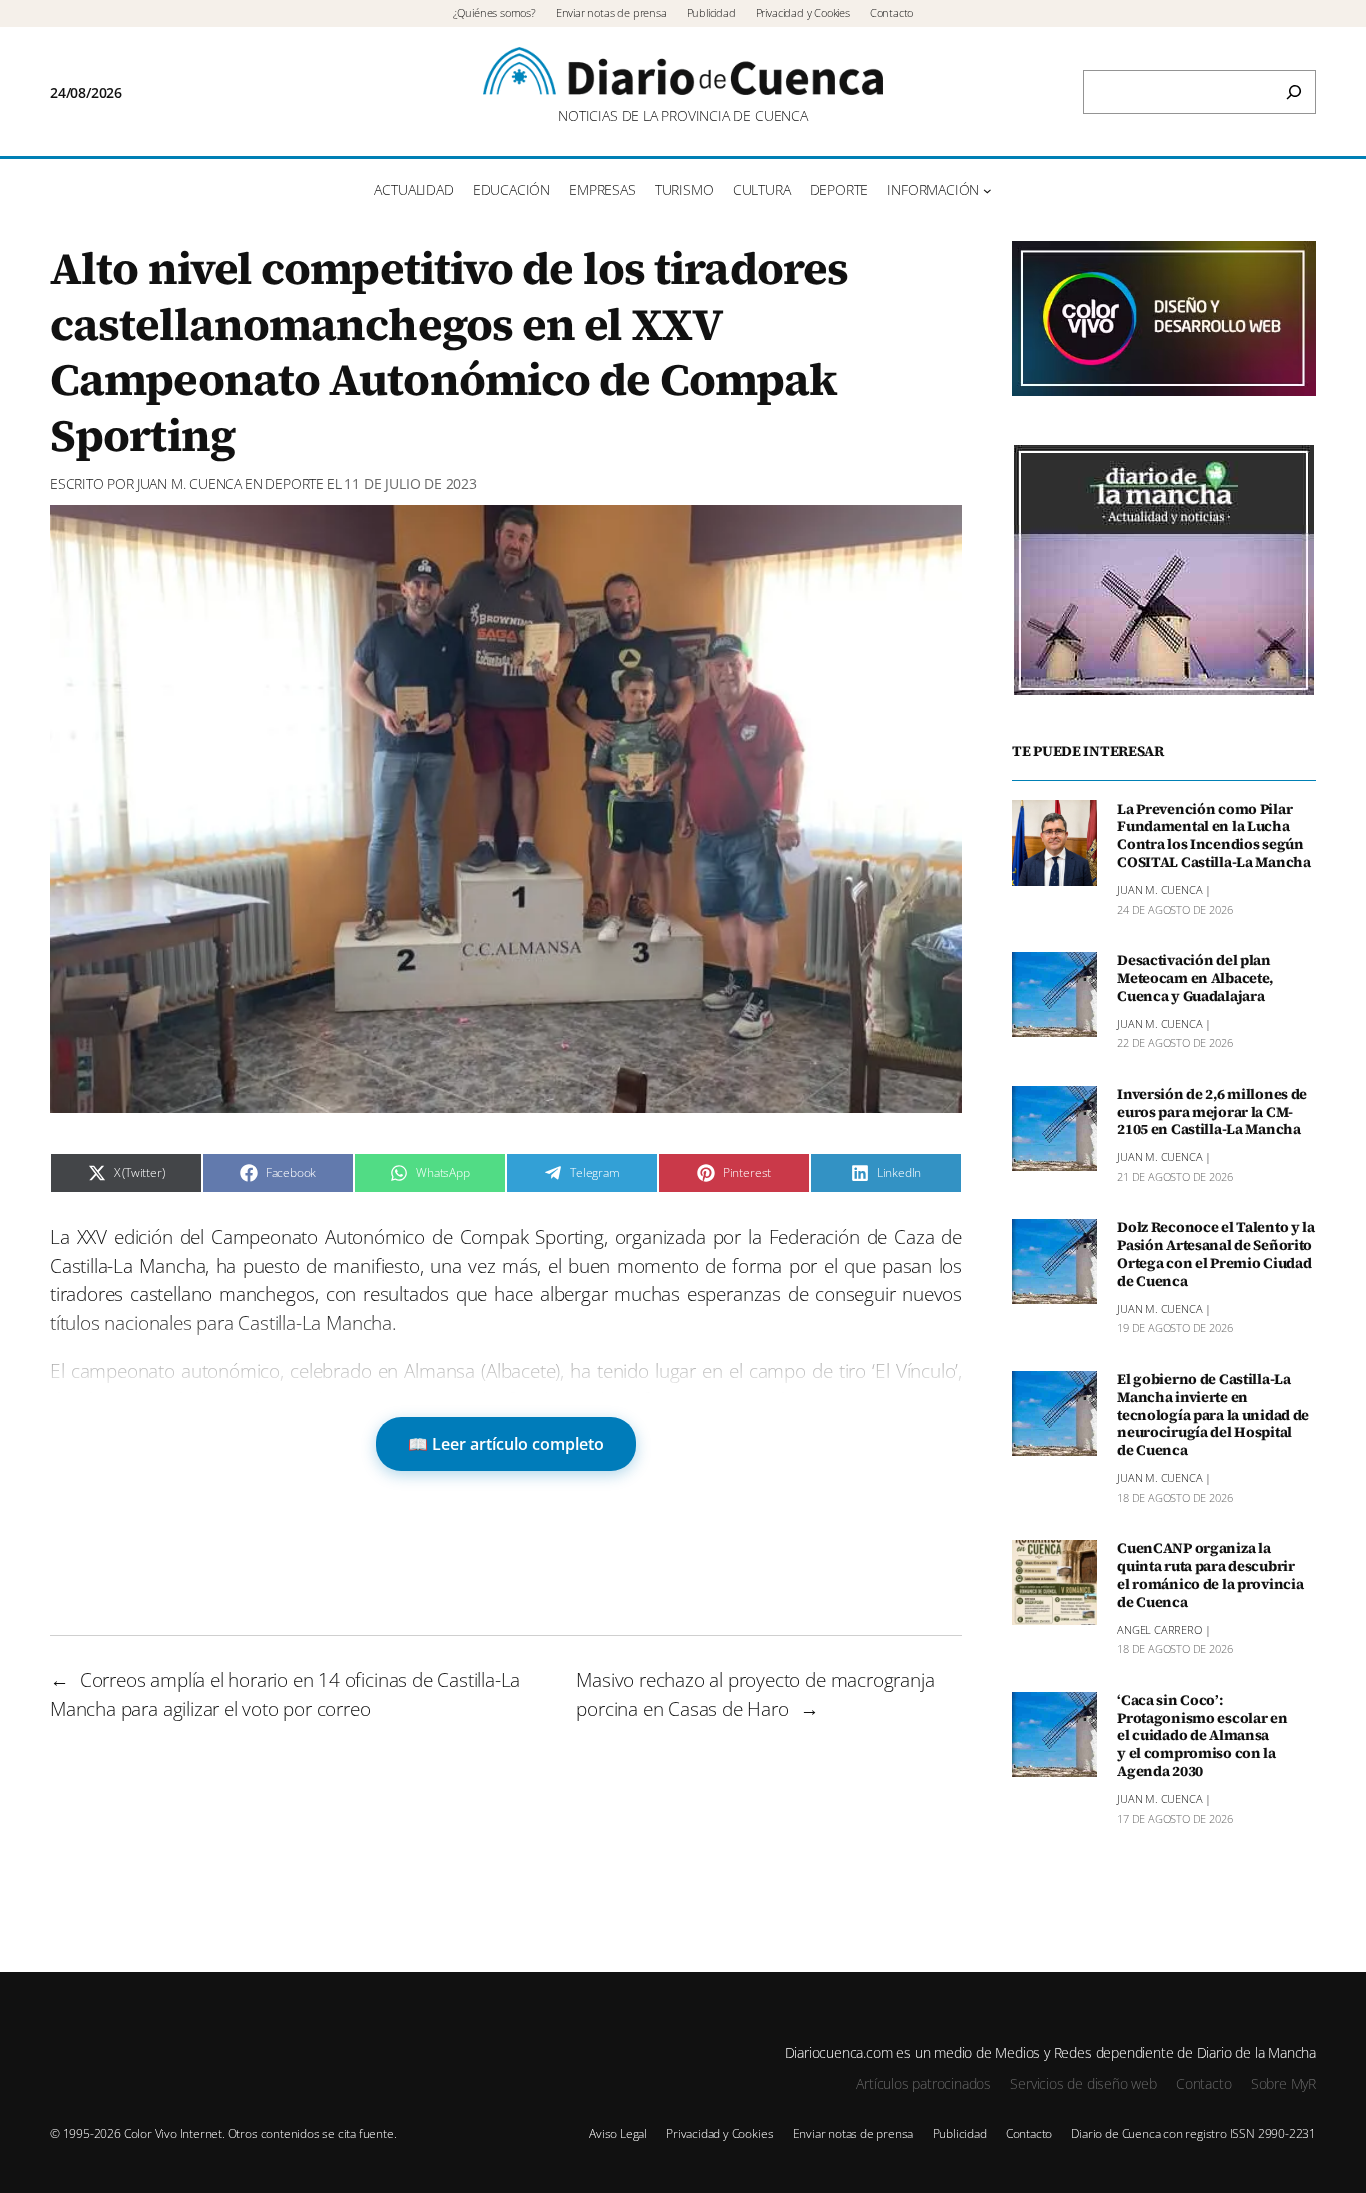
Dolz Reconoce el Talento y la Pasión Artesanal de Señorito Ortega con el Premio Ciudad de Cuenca (1216, 1254)
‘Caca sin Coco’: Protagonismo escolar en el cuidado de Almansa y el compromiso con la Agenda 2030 (1202, 1736)
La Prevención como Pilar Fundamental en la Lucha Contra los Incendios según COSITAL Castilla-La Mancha (1214, 835)
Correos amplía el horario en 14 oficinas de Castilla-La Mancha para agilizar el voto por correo (285, 1694)
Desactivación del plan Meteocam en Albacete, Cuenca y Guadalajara (1195, 979)
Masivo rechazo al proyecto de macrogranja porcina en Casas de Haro (755, 1694)
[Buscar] (1294, 92)
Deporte (294, 483)
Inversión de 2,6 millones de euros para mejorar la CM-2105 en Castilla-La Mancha (1212, 1113)
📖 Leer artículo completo (506, 1444)
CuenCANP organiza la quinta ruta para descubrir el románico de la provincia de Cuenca (1210, 1575)
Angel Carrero (1159, 1628)
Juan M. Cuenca (189, 483)
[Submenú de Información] (987, 190)
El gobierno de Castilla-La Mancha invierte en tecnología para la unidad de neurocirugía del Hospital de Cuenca (1213, 1415)
